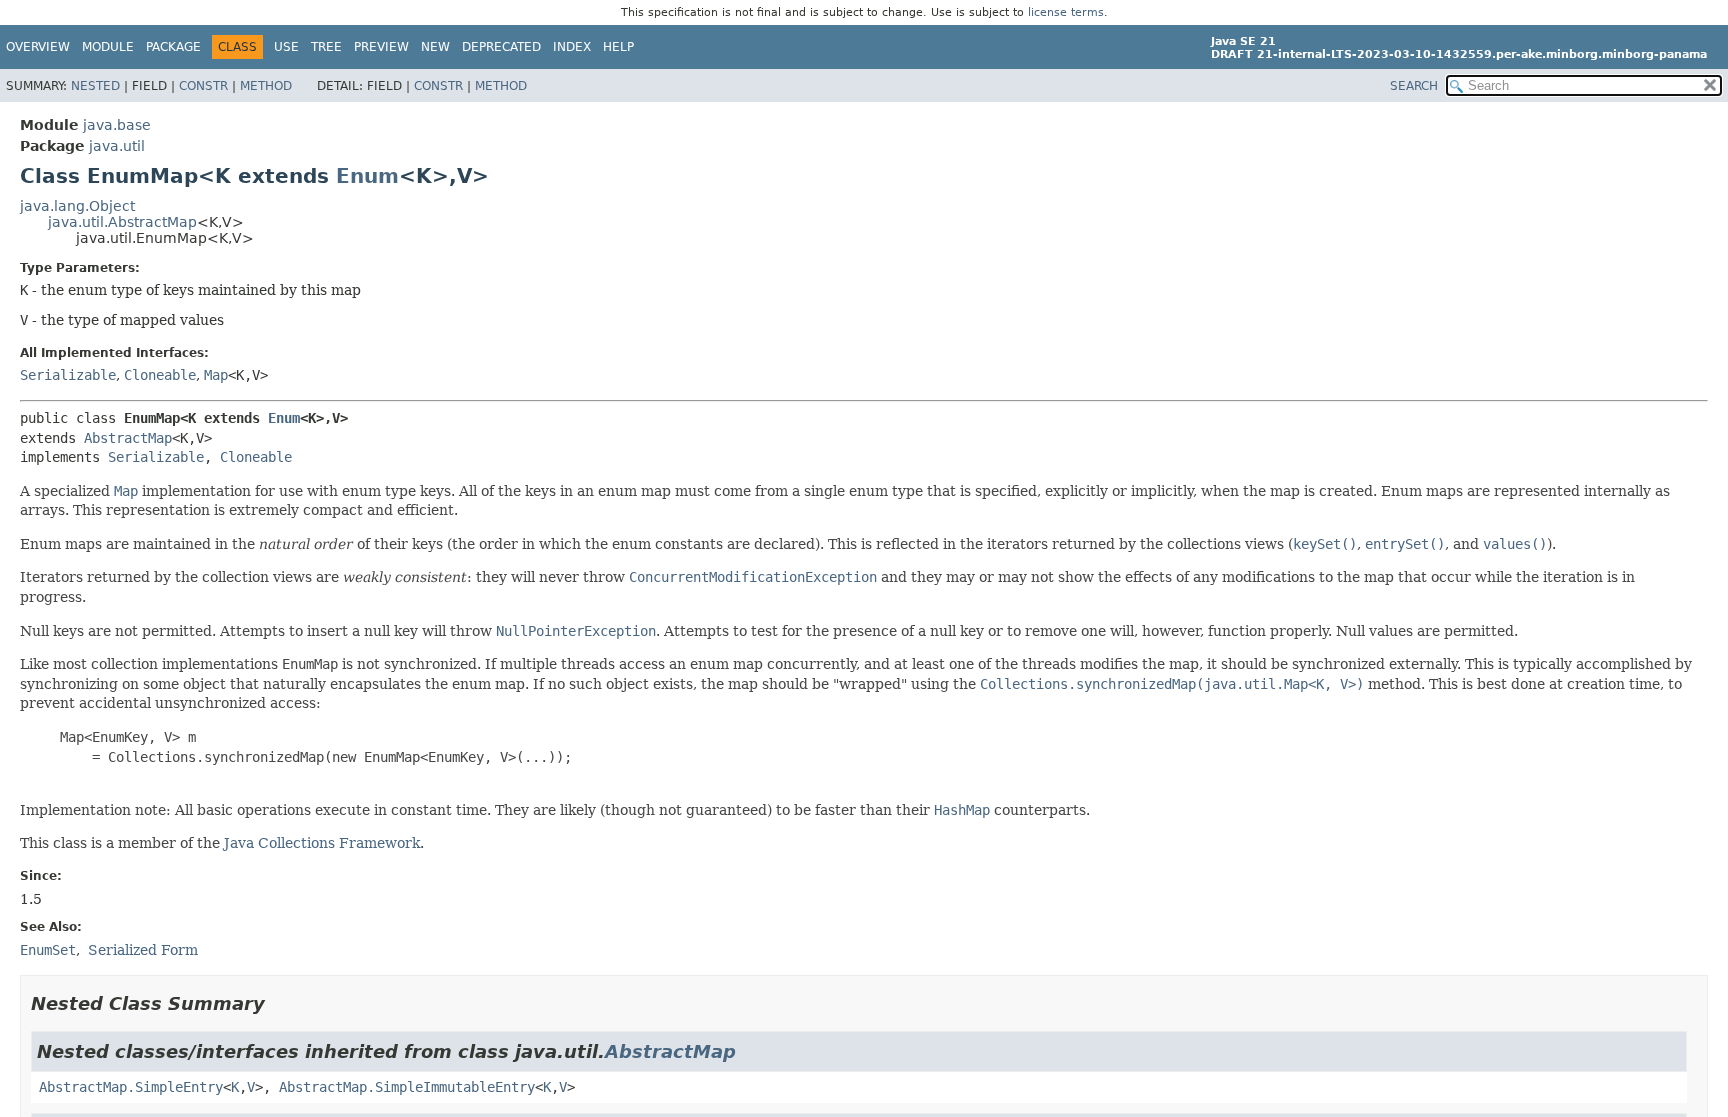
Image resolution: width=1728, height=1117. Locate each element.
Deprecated (501, 47)
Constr (203, 86)
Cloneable (160, 375)
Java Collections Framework (322, 843)
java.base (117, 125)
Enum (367, 176)
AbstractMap (128, 438)
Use (286, 47)
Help (618, 47)
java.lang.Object (77, 206)
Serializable (68, 375)
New (435, 47)
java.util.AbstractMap (122, 222)
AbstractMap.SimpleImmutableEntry (407, 1087)
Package (173, 47)
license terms (1066, 12)
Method (266, 86)
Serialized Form (143, 950)
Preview (381, 47)
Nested (95, 86)
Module (108, 47)
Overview (38, 47)
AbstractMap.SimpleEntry (131, 1087)
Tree (326, 47)
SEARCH (1414, 86)
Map (216, 375)
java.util (117, 146)
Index (572, 47)
